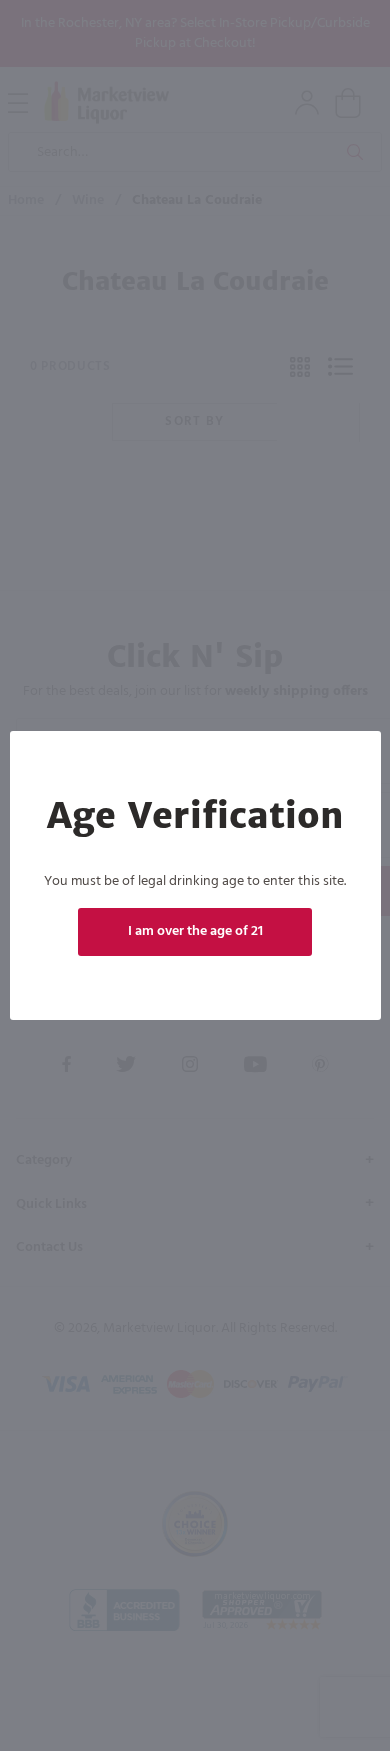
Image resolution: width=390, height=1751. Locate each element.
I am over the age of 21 (195, 931)
